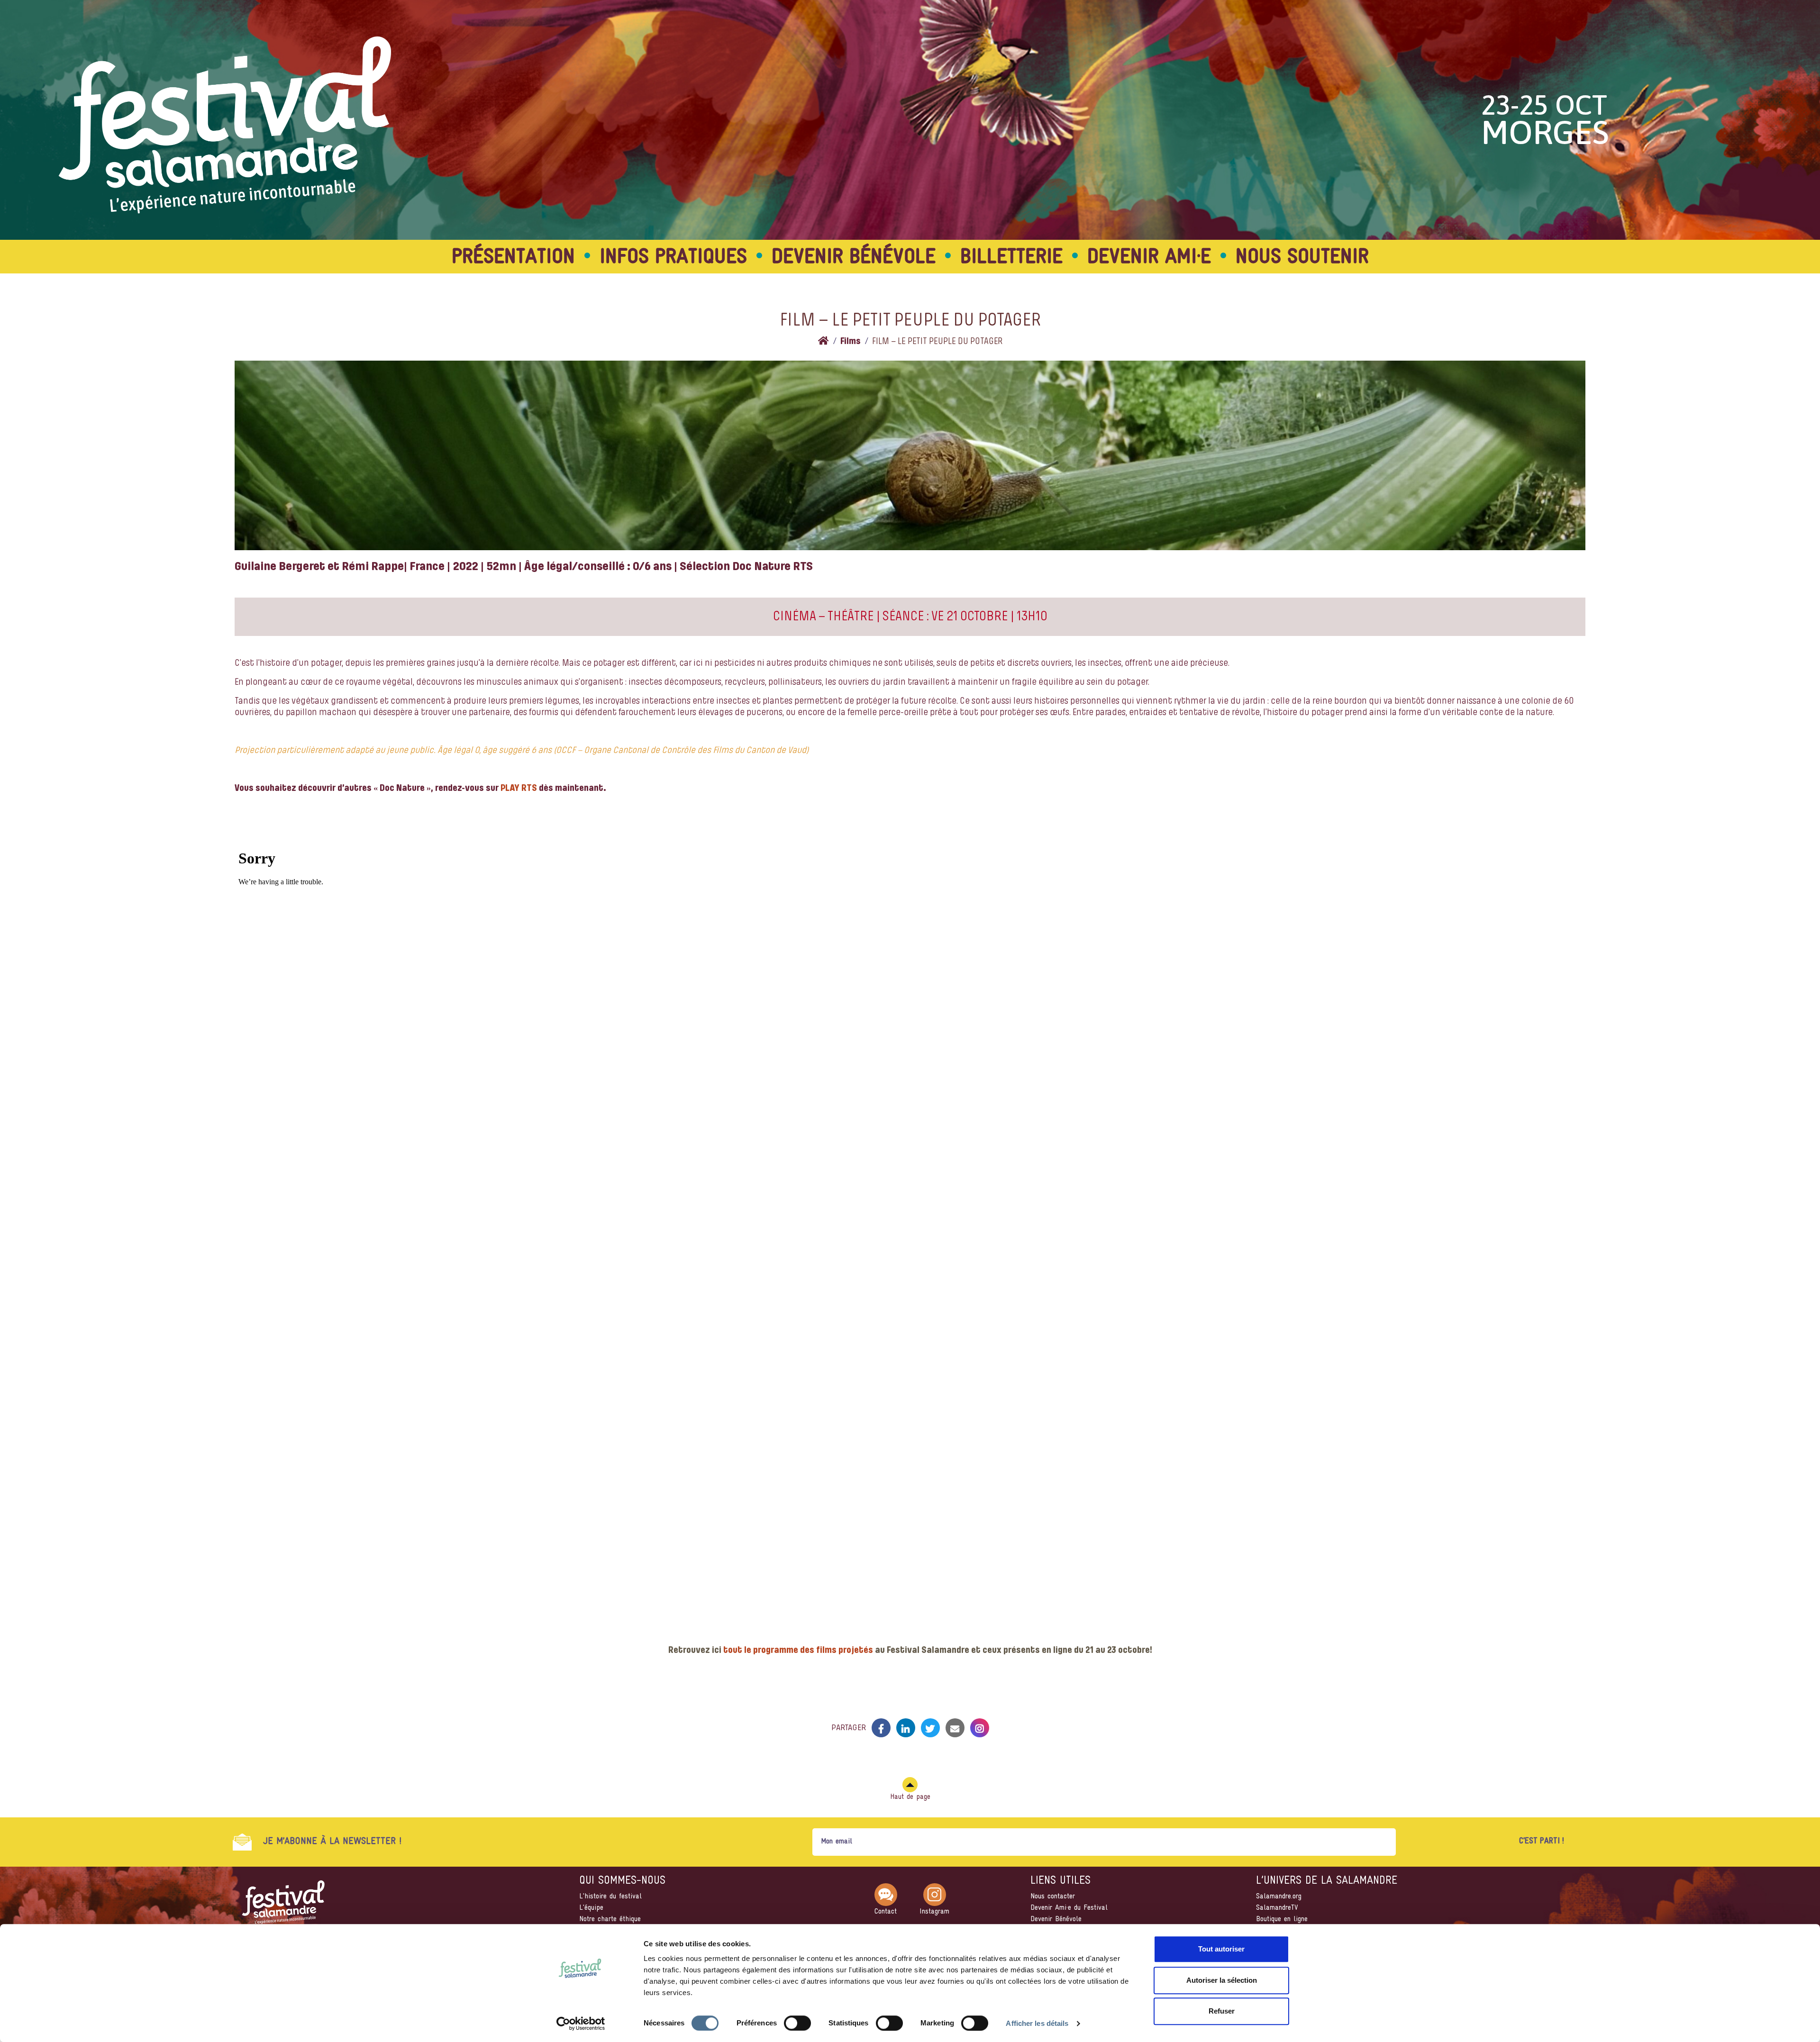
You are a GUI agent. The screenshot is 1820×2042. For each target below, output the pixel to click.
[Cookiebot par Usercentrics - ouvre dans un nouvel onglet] (581, 2024)
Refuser (1222, 2011)
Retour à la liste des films (910, 1696)
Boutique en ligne (1282, 1919)
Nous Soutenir (1302, 258)
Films (851, 342)
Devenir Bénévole (1056, 1919)
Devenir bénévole (854, 258)
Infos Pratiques (673, 258)
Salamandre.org (1279, 1897)
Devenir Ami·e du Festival (1069, 1908)
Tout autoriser (1221, 1949)
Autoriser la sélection (1222, 1980)
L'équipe (591, 1908)
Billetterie (1011, 258)
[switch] (797, 2023)
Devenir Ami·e (1149, 258)
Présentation (513, 258)
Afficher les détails (1037, 2023)
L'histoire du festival (610, 1897)
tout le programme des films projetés (798, 1651)
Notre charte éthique (610, 1919)
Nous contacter (1053, 1897)
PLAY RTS (519, 789)
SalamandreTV (1277, 1908)
